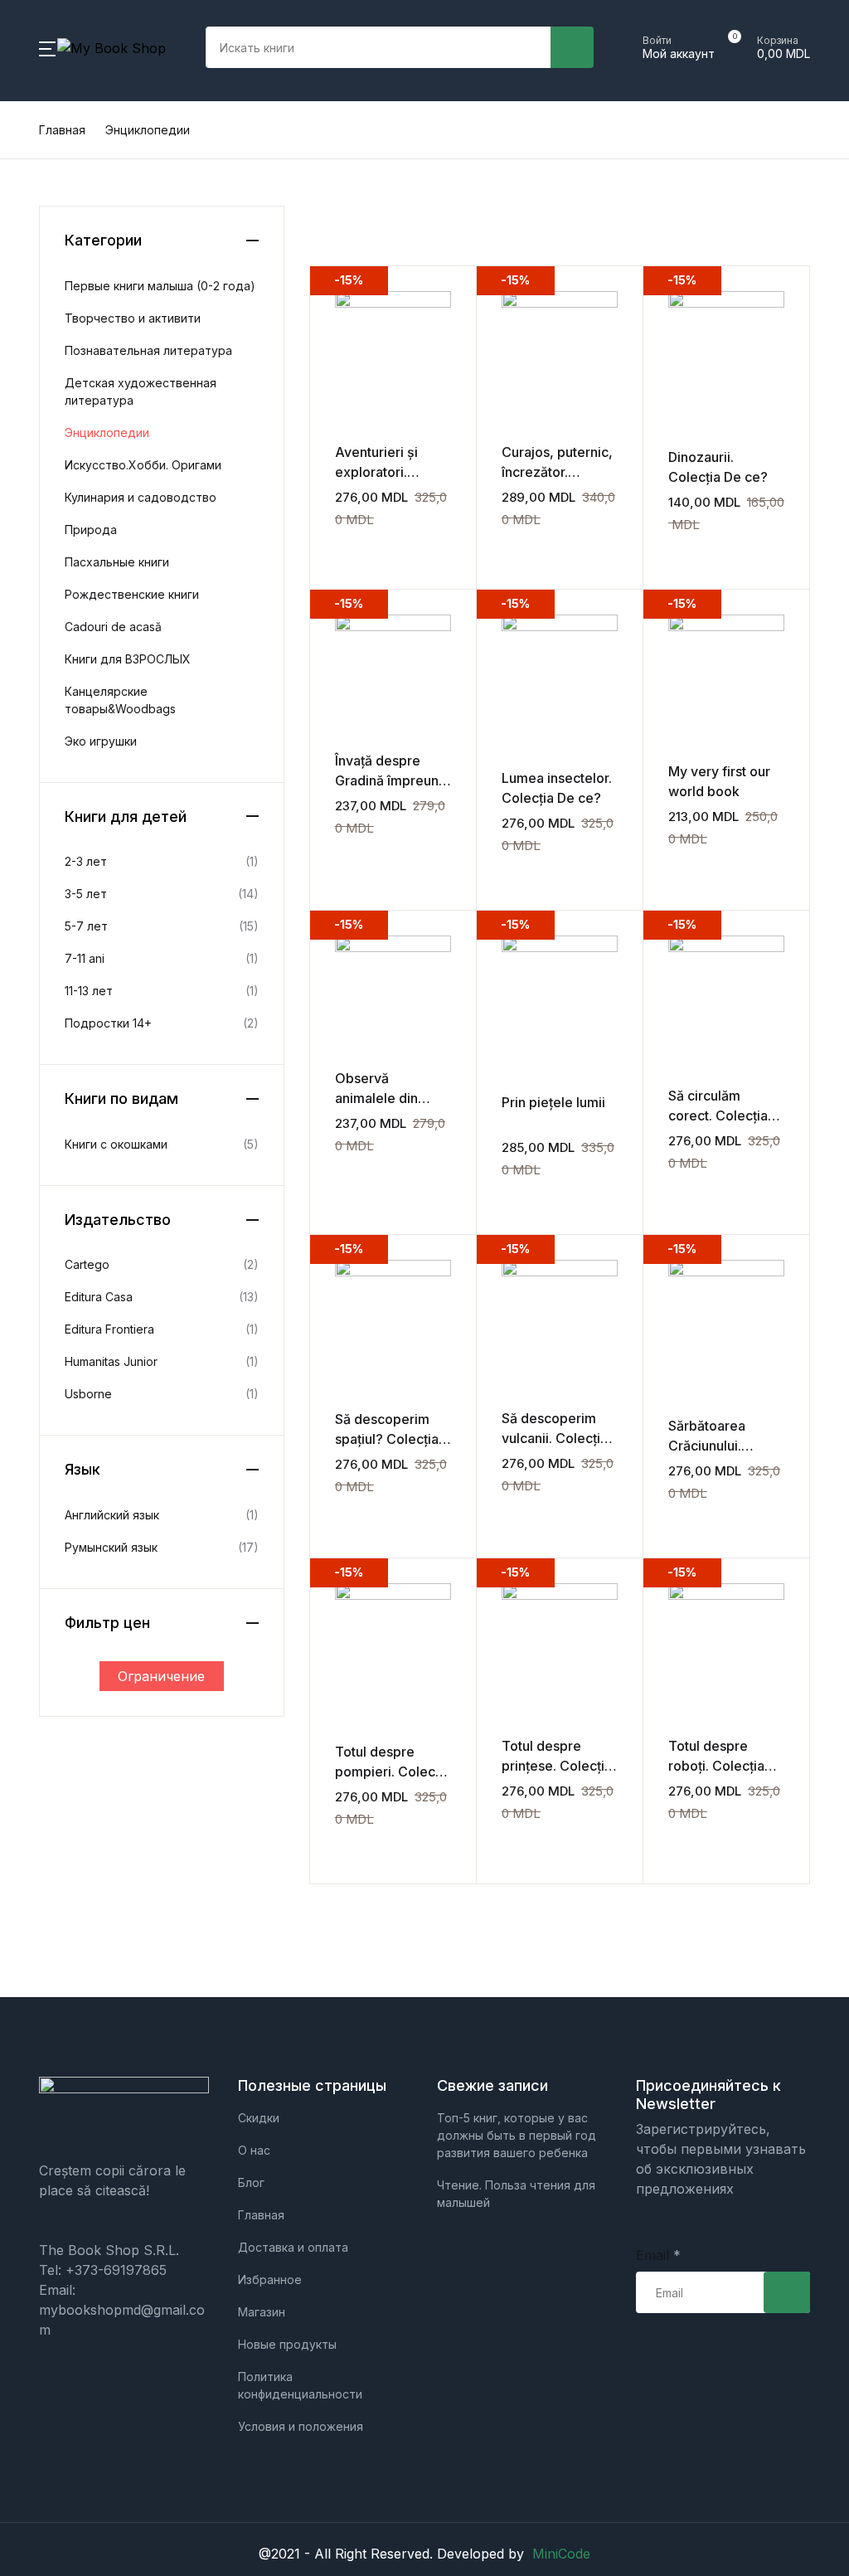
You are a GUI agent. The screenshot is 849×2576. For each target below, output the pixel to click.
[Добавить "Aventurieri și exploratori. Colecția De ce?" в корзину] (342, 544)
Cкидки (50, 187)
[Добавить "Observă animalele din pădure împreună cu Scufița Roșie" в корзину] (342, 1170)
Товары (50, 100)
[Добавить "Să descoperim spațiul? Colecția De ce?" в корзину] (342, 1512)
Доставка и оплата (89, 273)
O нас (44, 230)
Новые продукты (82, 143)
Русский (53, 402)
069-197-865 (66, 359)
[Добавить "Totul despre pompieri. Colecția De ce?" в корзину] (342, 1845)
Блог (40, 316)
